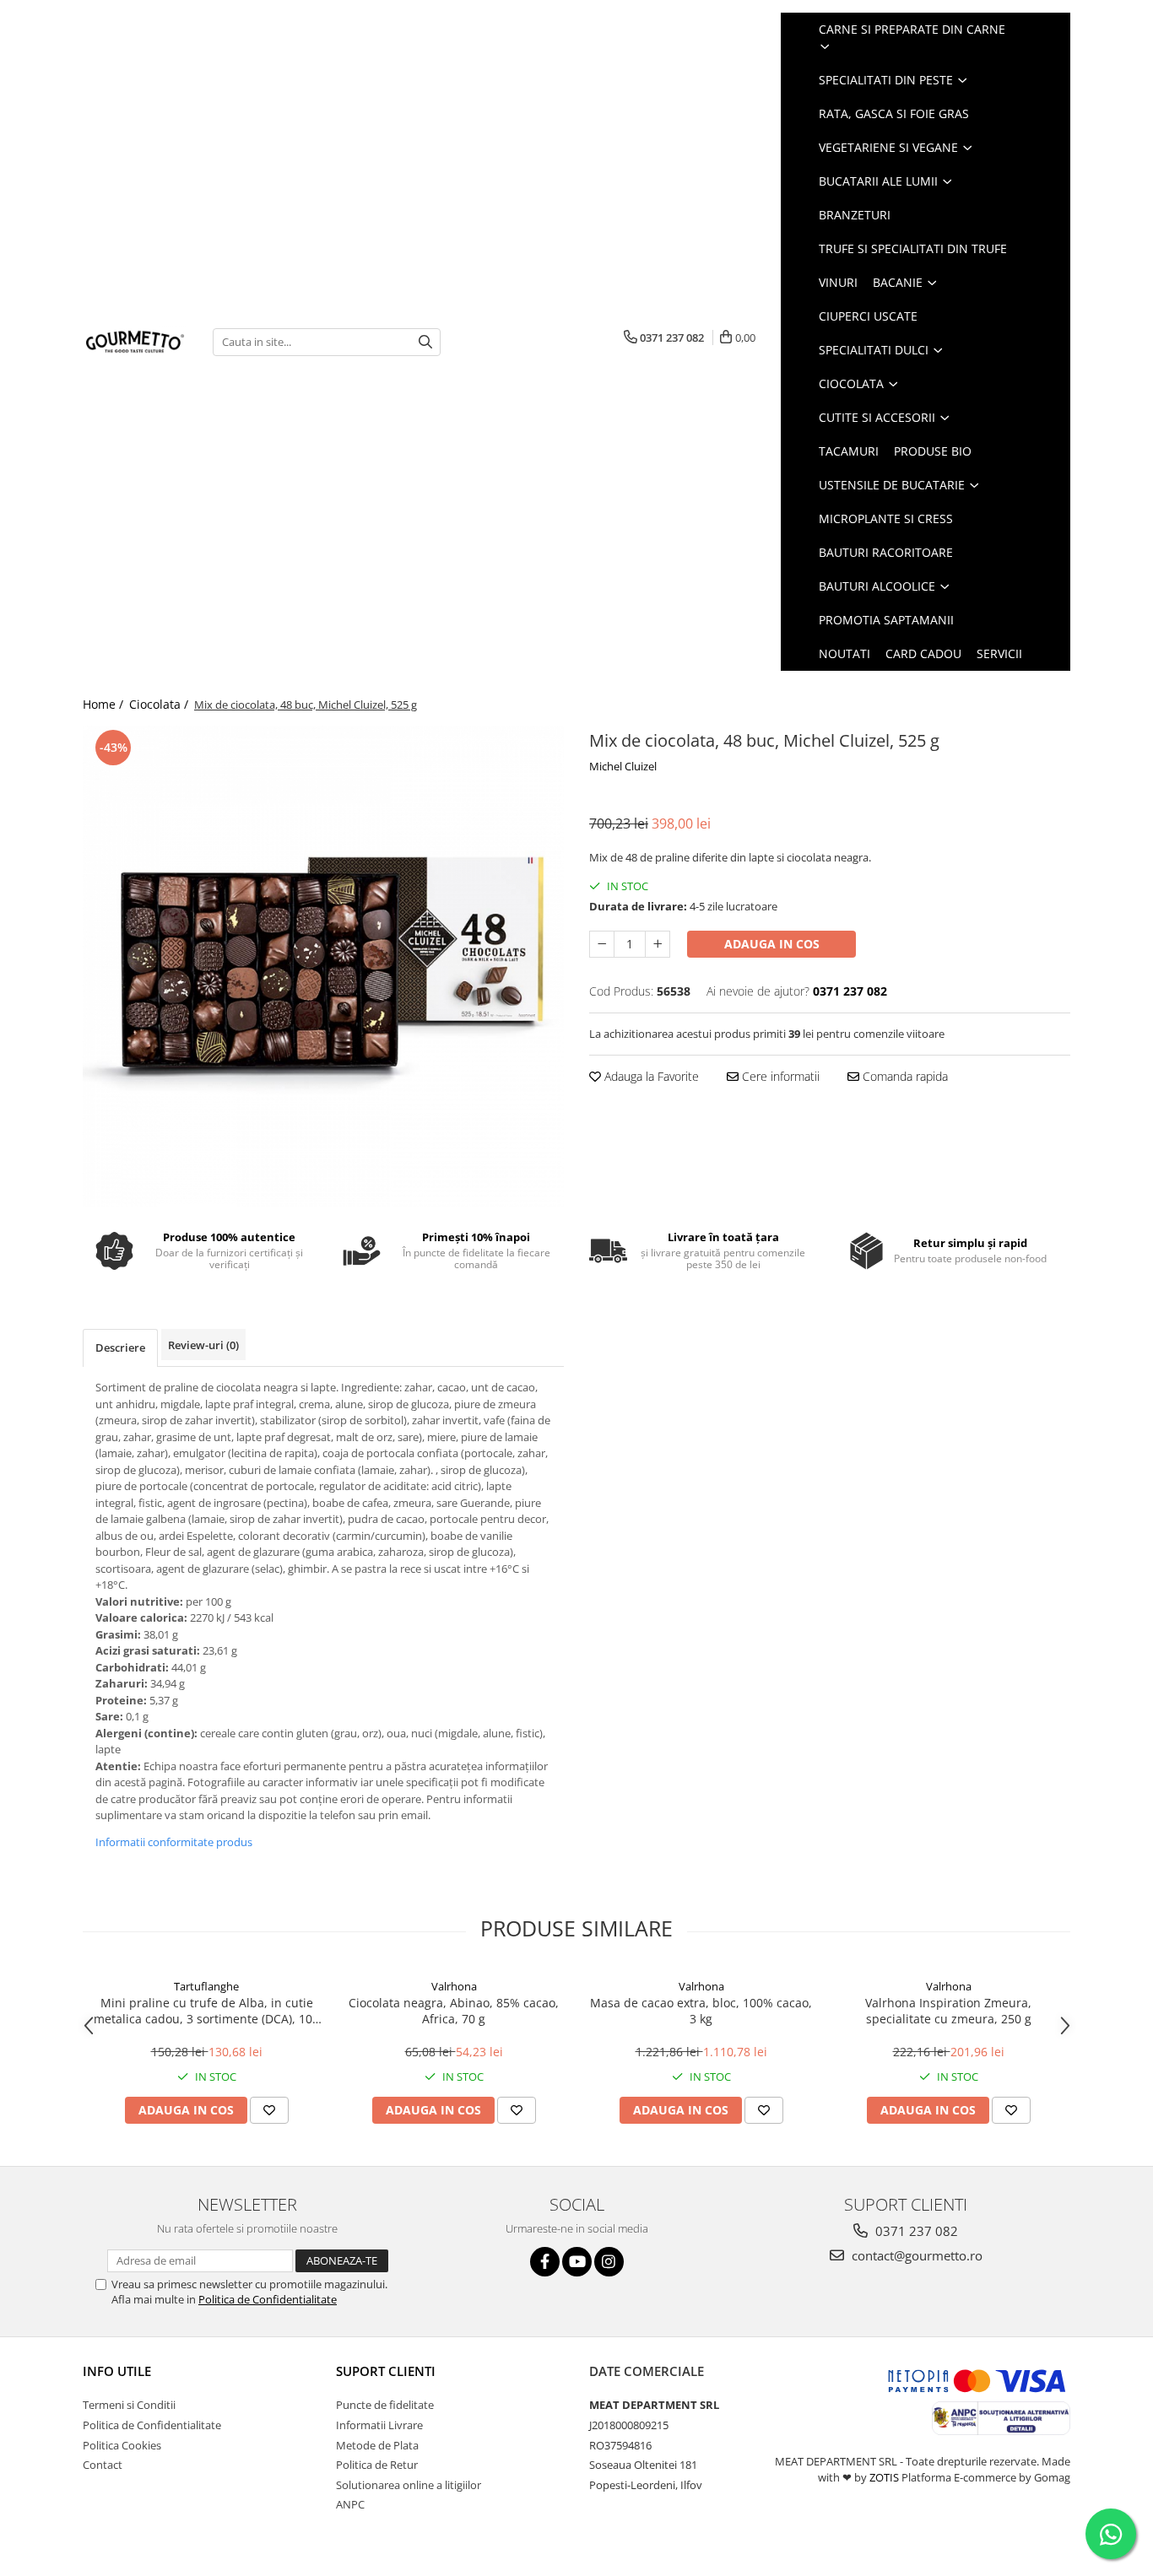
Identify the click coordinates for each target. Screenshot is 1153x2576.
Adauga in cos (772, 944)
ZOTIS (884, 2477)
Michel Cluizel (623, 766)
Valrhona (454, 1986)
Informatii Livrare (379, 2425)
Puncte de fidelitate (385, 2405)
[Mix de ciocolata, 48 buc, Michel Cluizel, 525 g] (323, 966)
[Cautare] (425, 342)
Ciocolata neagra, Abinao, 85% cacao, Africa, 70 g (454, 2011)
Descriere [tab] (120, 1347)
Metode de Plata (377, 2445)
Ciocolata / (160, 704)
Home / (105, 704)
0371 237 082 (915, 2231)
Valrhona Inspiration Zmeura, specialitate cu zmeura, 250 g (948, 2011)
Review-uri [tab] (203, 1345)
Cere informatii (779, 1076)
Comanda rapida (904, 1076)
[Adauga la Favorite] (269, 2110)
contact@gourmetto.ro (915, 2255)
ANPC (350, 2504)
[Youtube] (577, 2262)
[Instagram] (609, 2262)
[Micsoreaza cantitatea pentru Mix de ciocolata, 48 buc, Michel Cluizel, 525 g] (602, 944)
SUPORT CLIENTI (386, 2371)
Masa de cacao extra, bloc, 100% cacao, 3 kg (701, 2011)
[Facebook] (545, 2262)
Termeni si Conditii (129, 2405)
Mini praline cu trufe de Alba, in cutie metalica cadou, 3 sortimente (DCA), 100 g (206, 2011)
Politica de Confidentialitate (268, 2299)
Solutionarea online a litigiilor (409, 2485)
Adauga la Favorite (650, 1076)
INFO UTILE (117, 2371)
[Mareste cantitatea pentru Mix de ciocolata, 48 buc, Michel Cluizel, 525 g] (658, 944)
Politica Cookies (122, 2445)
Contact (103, 2465)
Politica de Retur (377, 2465)
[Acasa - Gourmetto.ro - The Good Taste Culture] (135, 342)
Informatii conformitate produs (174, 1842)
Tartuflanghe (206, 1986)
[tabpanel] (323, 966)
